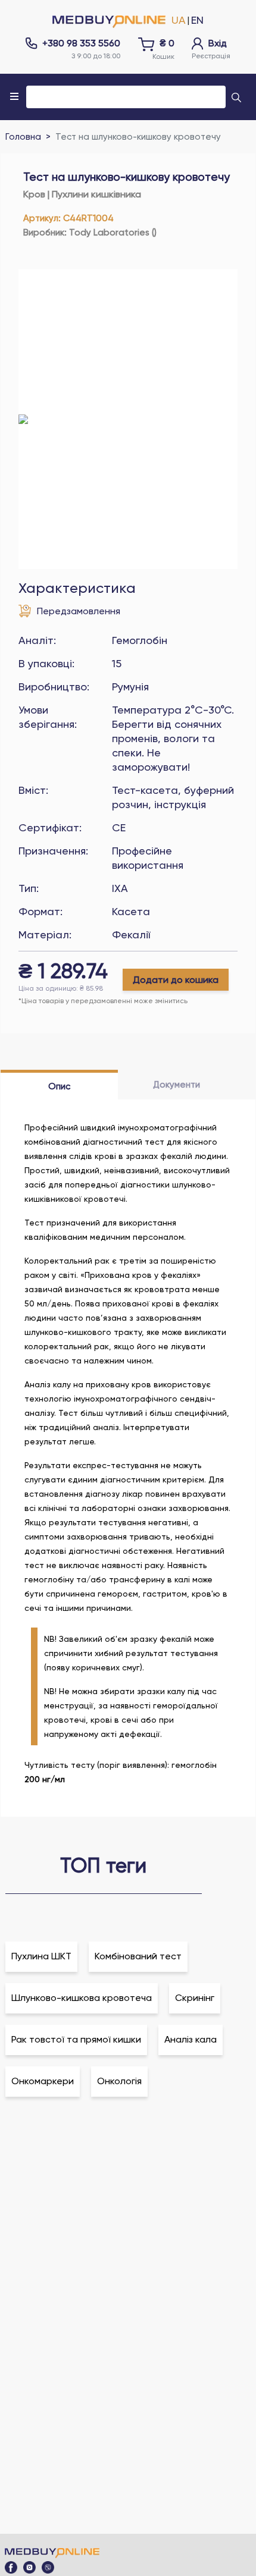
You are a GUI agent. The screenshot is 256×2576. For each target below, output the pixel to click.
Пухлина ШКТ (41, 1956)
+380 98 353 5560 (81, 43)
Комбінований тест (138, 1956)
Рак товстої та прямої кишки (76, 2039)
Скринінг (195, 1998)
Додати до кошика (176, 980)
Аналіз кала (191, 2039)
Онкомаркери (43, 2081)
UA (179, 20)
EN (197, 20)
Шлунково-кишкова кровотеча (82, 1998)
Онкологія (119, 2081)
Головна (23, 137)
